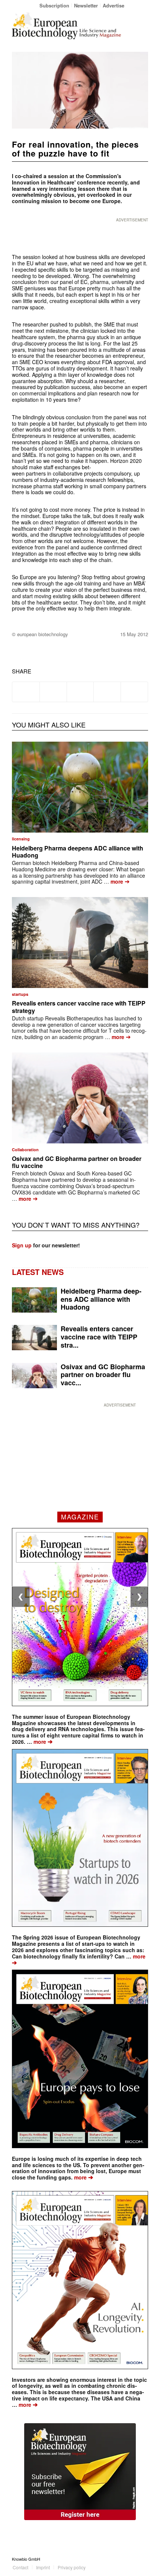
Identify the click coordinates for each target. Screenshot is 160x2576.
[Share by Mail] (134, 692)
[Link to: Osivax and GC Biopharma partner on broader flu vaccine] (80, 1098)
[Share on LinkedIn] (107, 692)
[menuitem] (55, 5)
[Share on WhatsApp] (80, 692)
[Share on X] (53, 692)
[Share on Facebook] (26, 692)
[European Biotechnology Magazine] (66, 26)
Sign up (22, 1245)
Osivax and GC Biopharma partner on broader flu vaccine (77, 1162)
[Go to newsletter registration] (80, 2472)
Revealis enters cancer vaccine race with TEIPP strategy (79, 1007)
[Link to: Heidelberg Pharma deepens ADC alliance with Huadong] (80, 787)
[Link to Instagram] (143, 2559)
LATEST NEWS (38, 1272)
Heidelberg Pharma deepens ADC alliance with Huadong (78, 852)
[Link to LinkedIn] (131, 2559)
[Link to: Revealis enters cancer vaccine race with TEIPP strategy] (80, 943)
